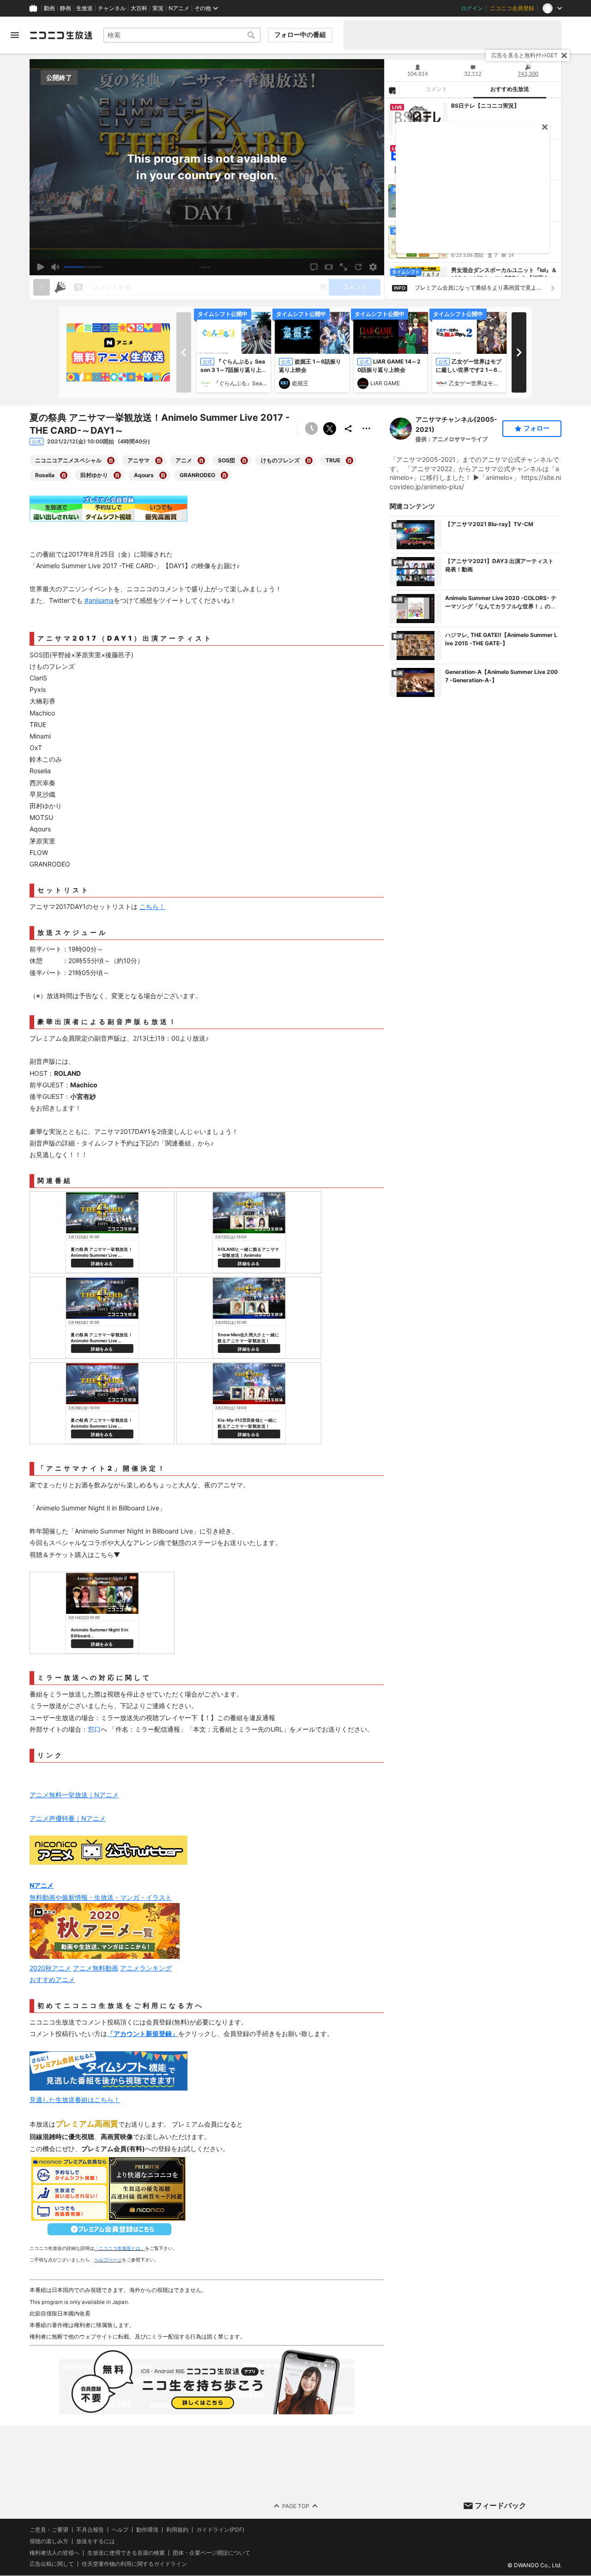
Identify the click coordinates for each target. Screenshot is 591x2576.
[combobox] (182, 35)
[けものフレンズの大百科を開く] (309, 461)
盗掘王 (300, 383)
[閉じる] (564, 55)
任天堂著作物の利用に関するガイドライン (134, 2564)
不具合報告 (90, 2530)
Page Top (296, 2506)
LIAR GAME (385, 383)
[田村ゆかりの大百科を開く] (117, 475)
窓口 (94, 1729)
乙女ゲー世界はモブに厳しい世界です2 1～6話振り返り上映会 (469, 370)
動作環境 (147, 2530)
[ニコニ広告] (60, 287)
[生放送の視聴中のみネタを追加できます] (42, 287)
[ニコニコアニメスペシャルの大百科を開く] (111, 461)
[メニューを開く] (15, 35)
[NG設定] (392, 90)
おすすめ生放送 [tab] (510, 89)
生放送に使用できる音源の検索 (126, 2553)
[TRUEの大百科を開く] (350, 461)
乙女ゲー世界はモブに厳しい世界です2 (476, 383)
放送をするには (96, 2541)
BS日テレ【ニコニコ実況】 (485, 106)
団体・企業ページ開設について (211, 2553)
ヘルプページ (108, 2260)
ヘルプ (120, 2530)
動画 (49, 8)
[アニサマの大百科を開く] (159, 461)
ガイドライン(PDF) (220, 2530)
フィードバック (501, 2505)
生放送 (84, 8)
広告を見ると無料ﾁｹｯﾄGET (525, 55)
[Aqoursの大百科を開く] (163, 475)
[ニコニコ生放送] (61, 35)
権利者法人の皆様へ (54, 2553)
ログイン (472, 8)
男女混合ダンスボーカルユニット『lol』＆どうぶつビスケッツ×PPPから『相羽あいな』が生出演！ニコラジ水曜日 (504, 274)
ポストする (330, 429)
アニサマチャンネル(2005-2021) (456, 424)
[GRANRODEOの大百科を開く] (224, 475)
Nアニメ (179, 8)
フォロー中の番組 (300, 35)
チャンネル (112, 8)
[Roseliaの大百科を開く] (64, 475)
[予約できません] (311, 429)
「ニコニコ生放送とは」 (120, 2248)
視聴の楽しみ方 (49, 2541)
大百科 (139, 8)
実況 (158, 8)
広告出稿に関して (52, 2564)
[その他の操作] (367, 429)
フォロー (537, 428)
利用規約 (177, 2530)
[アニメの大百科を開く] (201, 461)
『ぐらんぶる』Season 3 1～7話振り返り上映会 (234, 370)
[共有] (348, 429)
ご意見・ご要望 (49, 2530)
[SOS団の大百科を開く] (244, 461)
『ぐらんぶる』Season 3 (240, 383)
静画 (66, 8)
